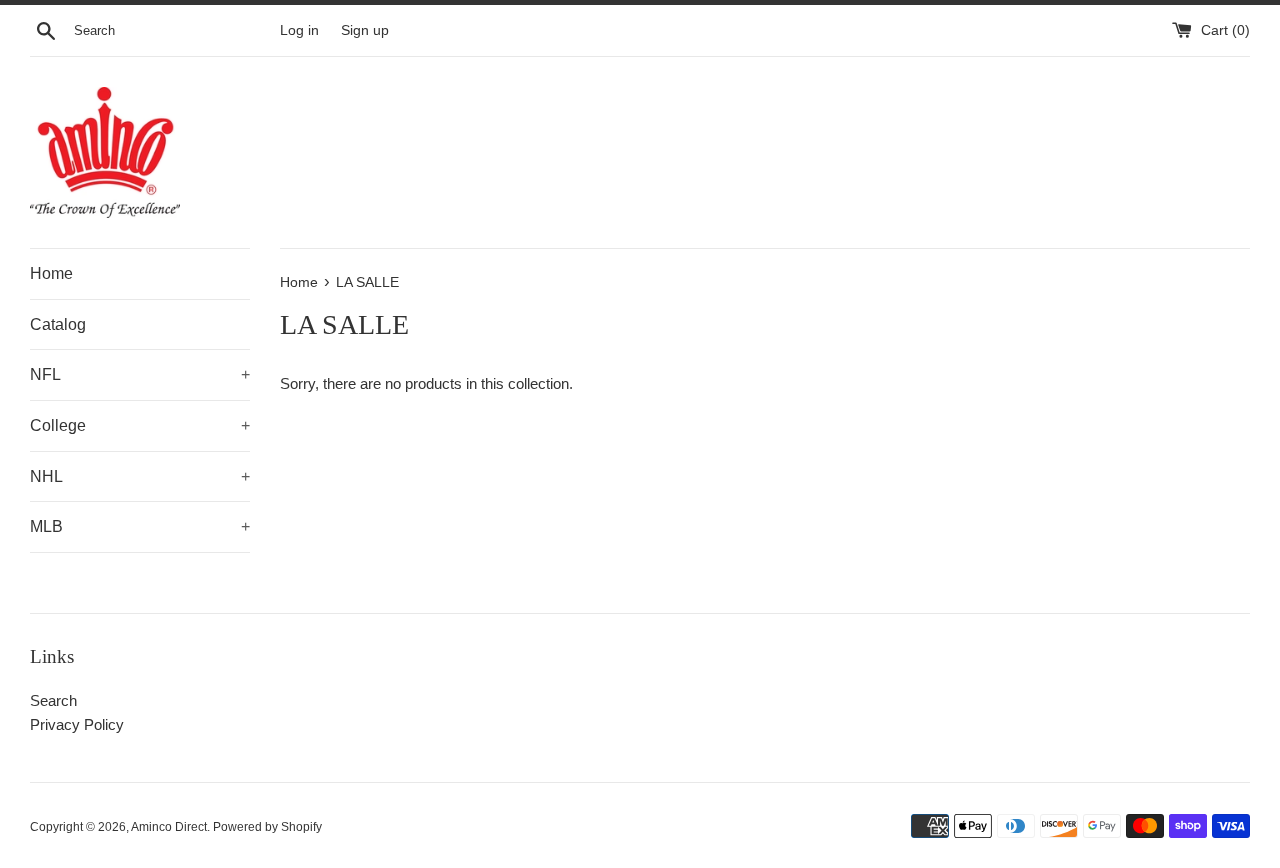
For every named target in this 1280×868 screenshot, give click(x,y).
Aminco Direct (169, 827)
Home (51, 273)
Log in (299, 30)
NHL (140, 476)
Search (53, 700)
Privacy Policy (77, 724)
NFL (140, 374)
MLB (140, 526)
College (140, 425)
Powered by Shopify (267, 827)
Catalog (58, 324)
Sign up (365, 30)
